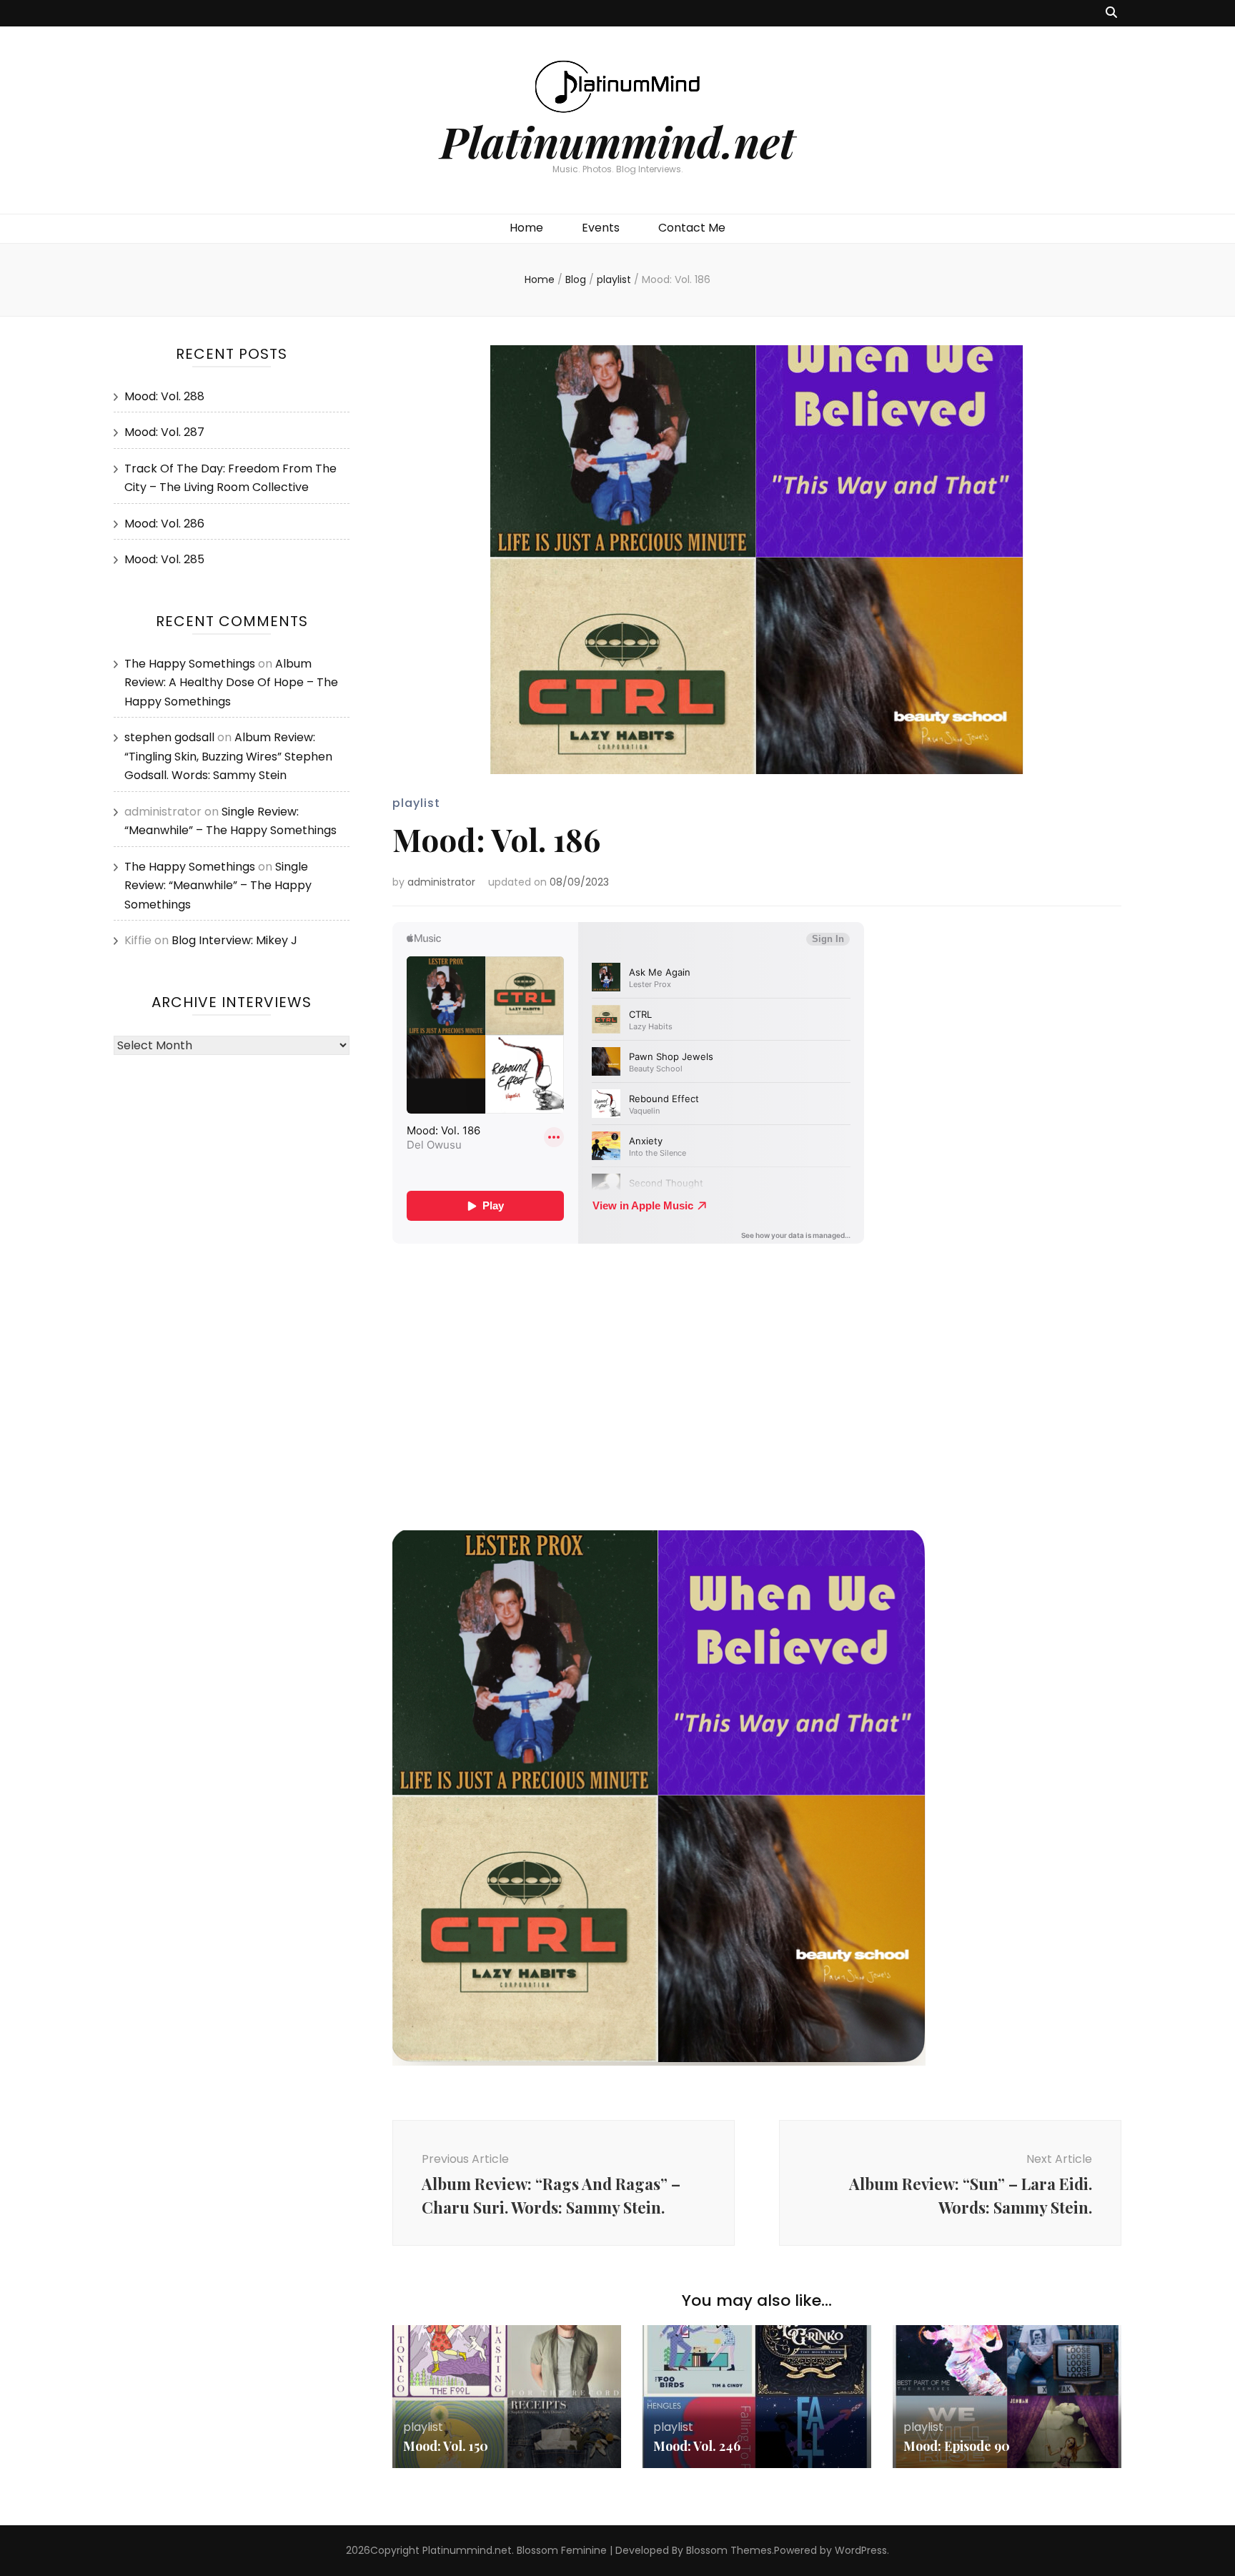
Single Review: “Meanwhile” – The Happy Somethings (218, 886)
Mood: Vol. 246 (697, 2446)
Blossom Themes (729, 2550)
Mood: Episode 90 (957, 2446)
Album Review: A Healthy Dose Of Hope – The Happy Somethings (231, 683)
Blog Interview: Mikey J (234, 940)
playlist (416, 803)
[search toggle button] (1111, 13)
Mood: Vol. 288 (164, 396)
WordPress (861, 2550)
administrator (441, 882)
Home (526, 228)
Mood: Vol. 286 (164, 524)
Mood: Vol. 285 (164, 559)
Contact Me (692, 228)
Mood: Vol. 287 (164, 432)
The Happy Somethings (190, 664)
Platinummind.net (617, 141)
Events (601, 228)
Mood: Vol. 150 (446, 2446)
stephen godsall (169, 737)
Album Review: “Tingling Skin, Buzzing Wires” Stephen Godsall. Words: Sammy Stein (228, 756)
